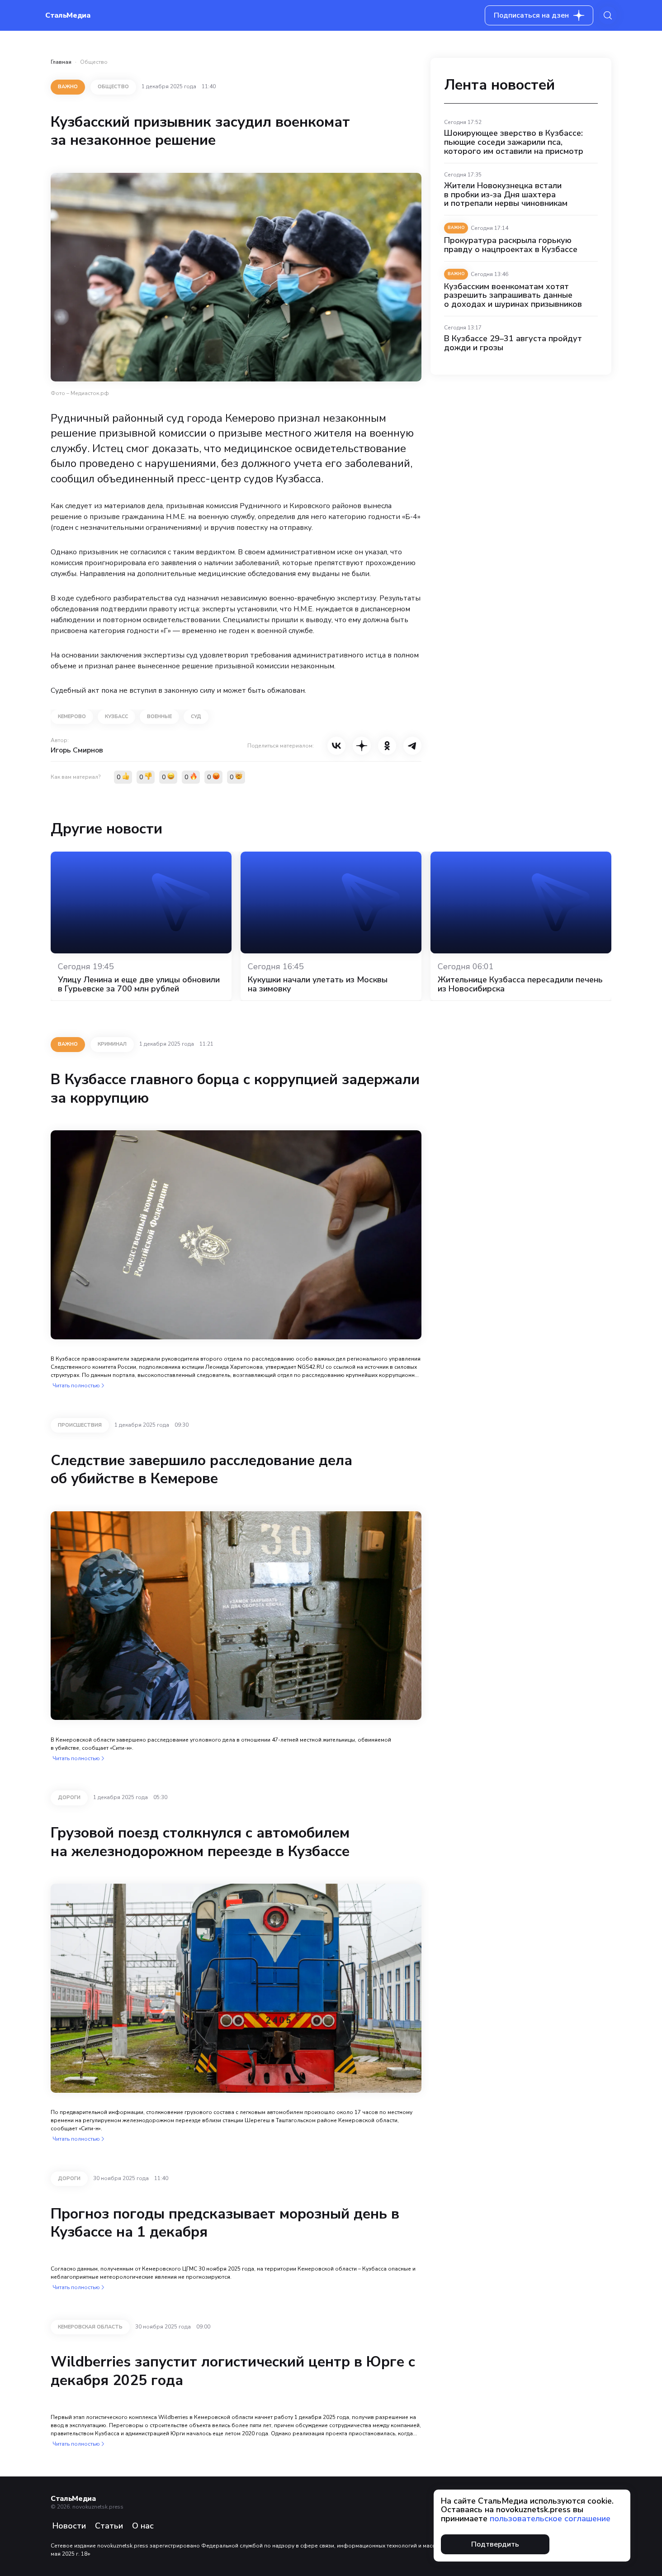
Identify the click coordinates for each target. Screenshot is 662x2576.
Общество (94, 62)
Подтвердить (495, 2544)
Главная (61, 62)
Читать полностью (76, 1386)
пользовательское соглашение (550, 2519)
